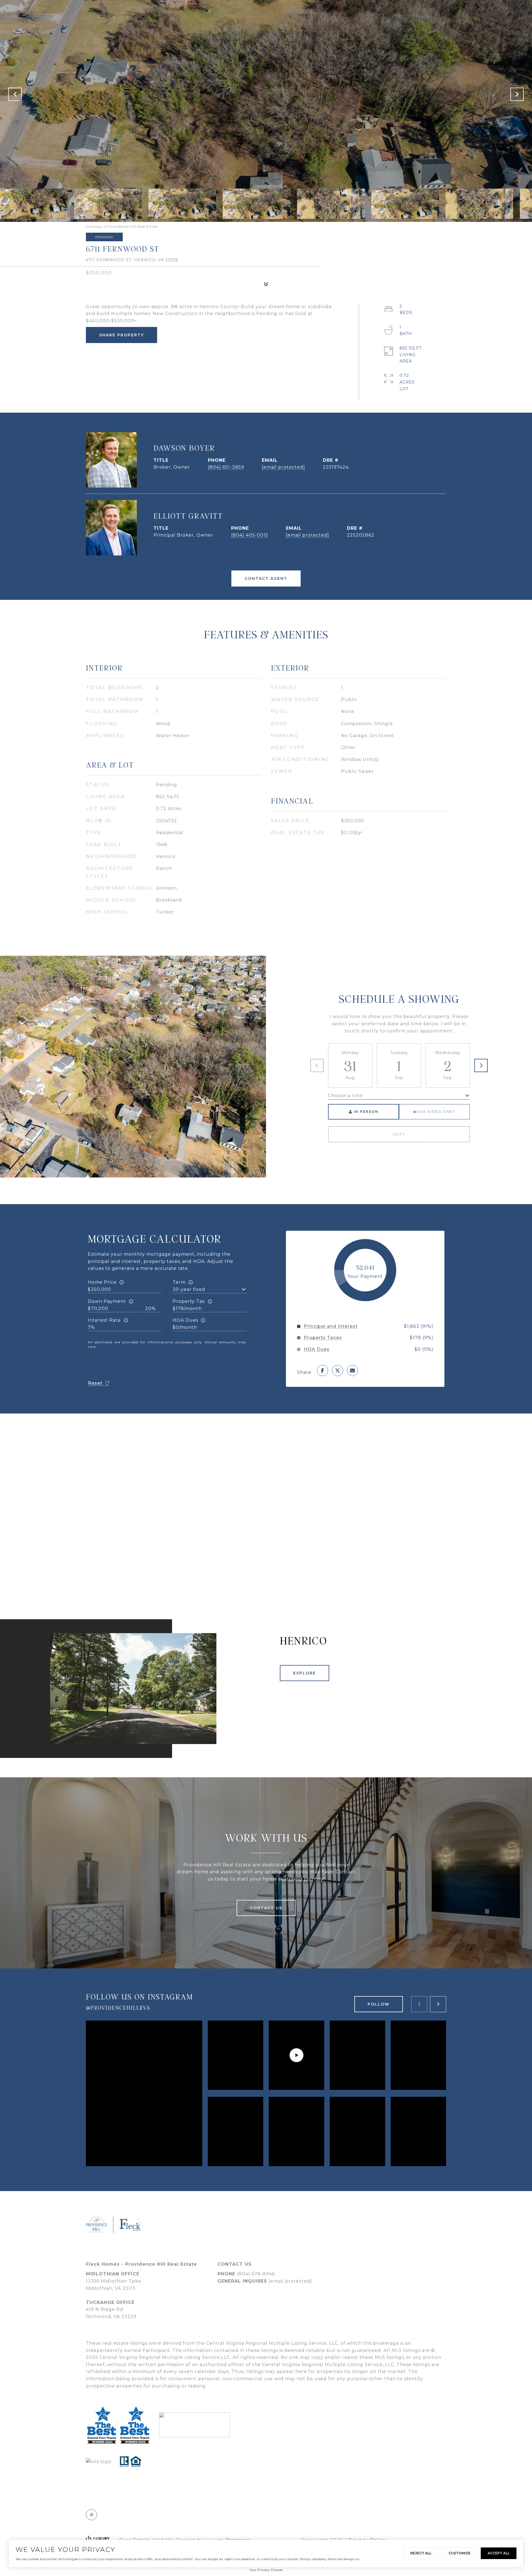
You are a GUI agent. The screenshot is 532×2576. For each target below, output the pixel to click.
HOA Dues (185, 1320)
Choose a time (345, 1096)
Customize (460, 2553)
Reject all (421, 2553)
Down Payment (107, 1301)
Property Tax (189, 1301)
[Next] (481, 1065)
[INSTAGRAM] (91, 2515)
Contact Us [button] (266, 1908)
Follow (379, 2004)
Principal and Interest (331, 1326)
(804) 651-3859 (226, 467)
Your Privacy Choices (266, 2570)
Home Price (102, 1282)
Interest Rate (104, 1320)
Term (179, 1282)
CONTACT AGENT (266, 578)
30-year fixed (189, 1289)
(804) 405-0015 (250, 535)
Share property (122, 335)
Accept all (499, 2553)
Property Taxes (323, 1338)
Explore (305, 1673)
